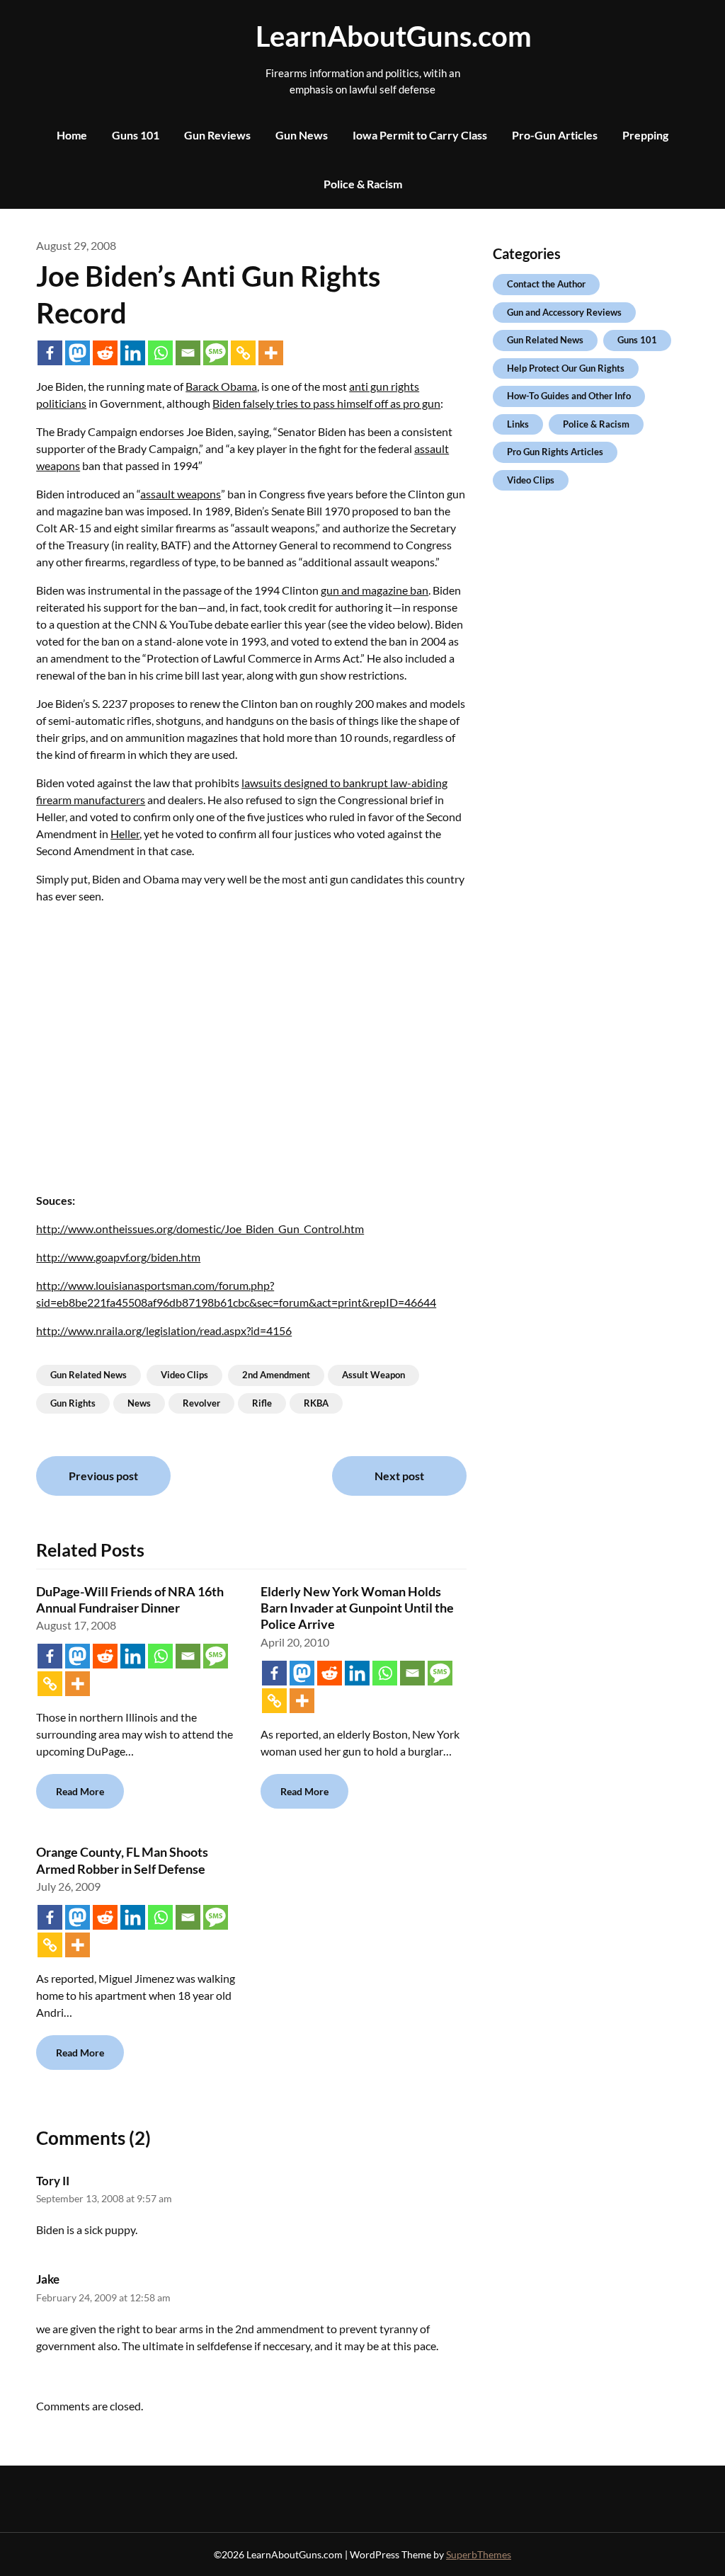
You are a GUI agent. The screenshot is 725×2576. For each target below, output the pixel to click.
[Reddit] (105, 353)
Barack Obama (221, 386)
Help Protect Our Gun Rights (566, 368)
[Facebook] (50, 353)
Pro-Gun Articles (555, 135)
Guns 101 (136, 135)
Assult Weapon (373, 1375)
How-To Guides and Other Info (569, 396)
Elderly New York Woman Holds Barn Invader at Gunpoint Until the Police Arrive (357, 1608)
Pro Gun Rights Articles (555, 452)
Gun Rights (73, 1403)
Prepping (645, 135)
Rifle (262, 1403)
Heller (125, 834)
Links (518, 424)
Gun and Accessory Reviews (564, 312)
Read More (80, 1791)
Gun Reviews (217, 135)
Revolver (201, 1403)
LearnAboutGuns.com (362, 36)
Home (72, 135)
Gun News (302, 135)
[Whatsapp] (160, 353)
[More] (271, 353)
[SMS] (216, 353)
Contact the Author (546, 284)
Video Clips (184, 1375)
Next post (399, 1476)
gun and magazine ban (375, 590)
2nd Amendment (276, 1375)
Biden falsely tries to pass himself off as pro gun (326, 403)
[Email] (188, 353)
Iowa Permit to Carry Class (420, 135)
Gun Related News (89, 1375)
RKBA (316, 1403)
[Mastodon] (78, 353)
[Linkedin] (133, 353)
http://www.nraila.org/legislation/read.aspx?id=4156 (164, 1330)
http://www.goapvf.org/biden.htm (118, 1257)
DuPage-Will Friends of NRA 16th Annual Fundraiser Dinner (130, 1599)
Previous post (103, 1476)
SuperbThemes (479, 2554)
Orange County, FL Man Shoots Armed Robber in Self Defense (122, 1860)
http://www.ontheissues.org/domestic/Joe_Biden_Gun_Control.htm (200, 1229)
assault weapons (181, 494)
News (139, 1403)
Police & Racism (363, 184)
